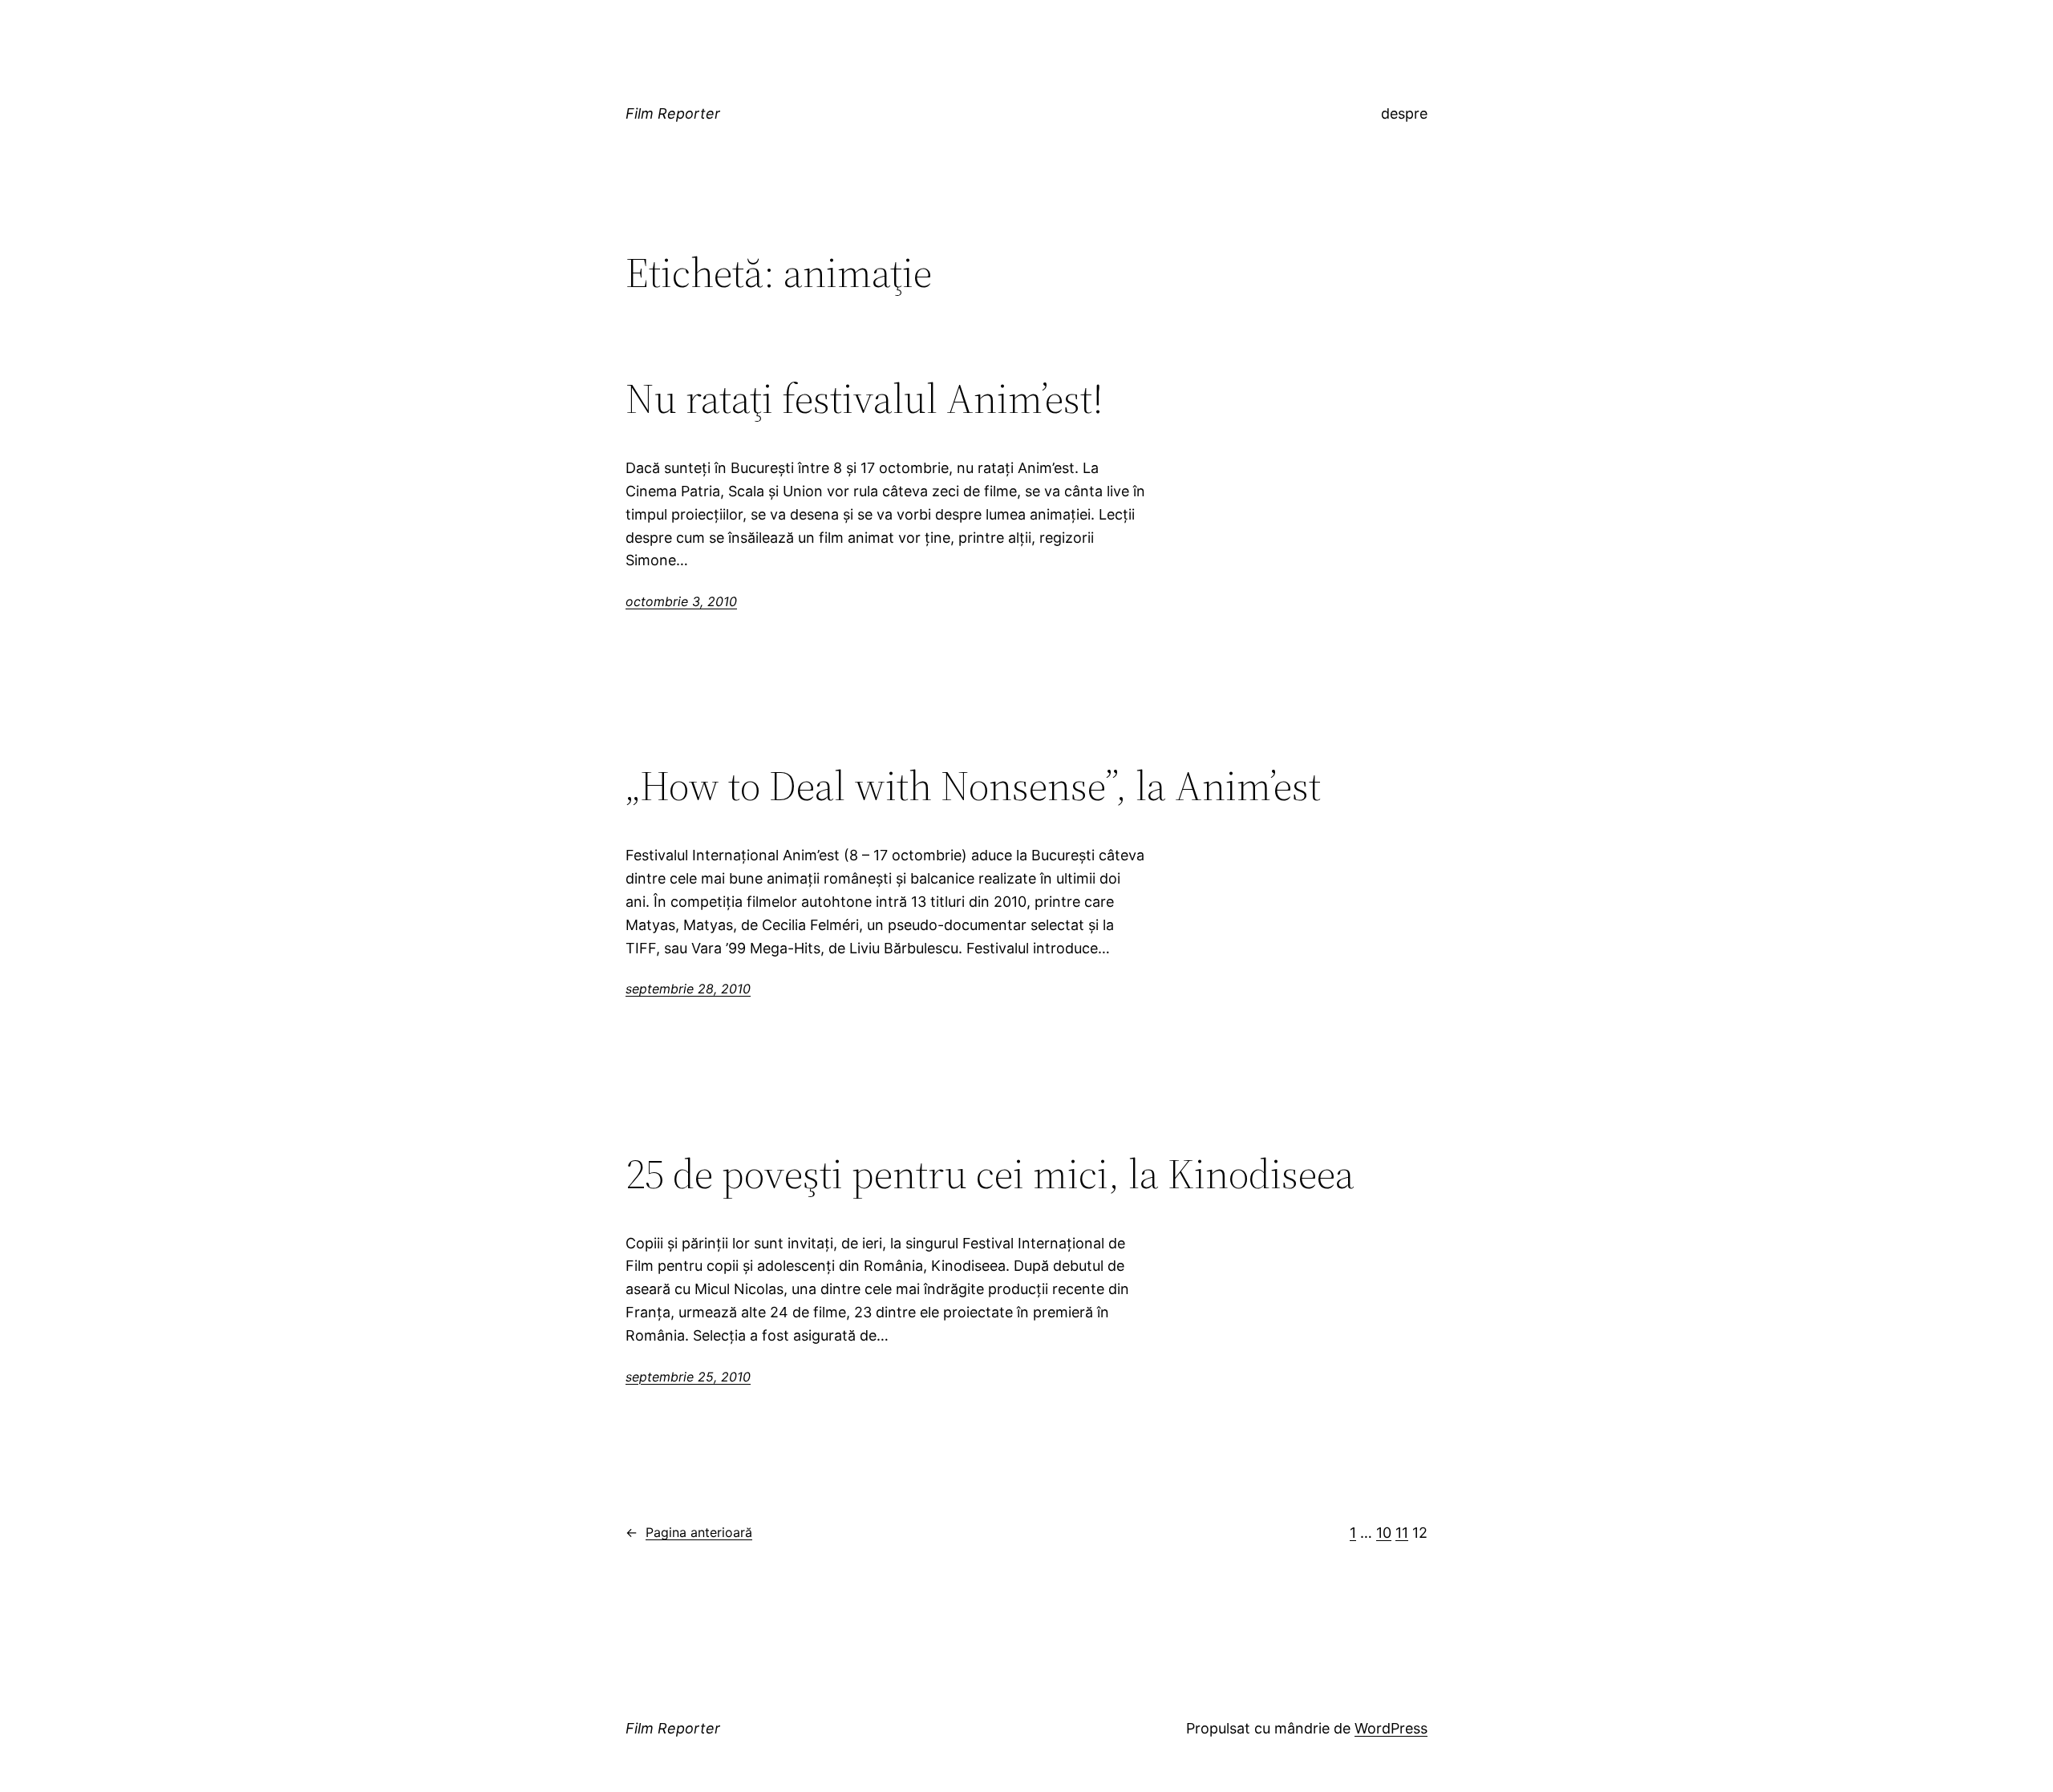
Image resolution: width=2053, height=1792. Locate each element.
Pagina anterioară (689, 1532)
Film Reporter (673, 113)
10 (1384, 1533)
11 (1402, 1533)
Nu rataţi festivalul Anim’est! (865, 398)
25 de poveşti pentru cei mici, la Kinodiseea (990, 1174)
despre (1404, 113)
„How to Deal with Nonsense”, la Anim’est (973, 786)
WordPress (1391, 1728)
